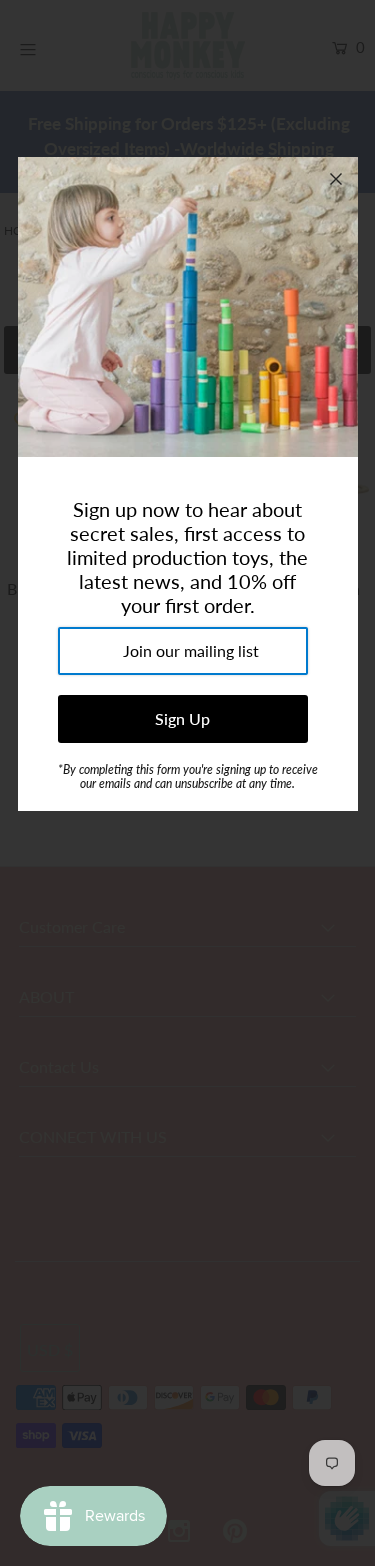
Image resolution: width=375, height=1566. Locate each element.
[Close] (336, 179)
